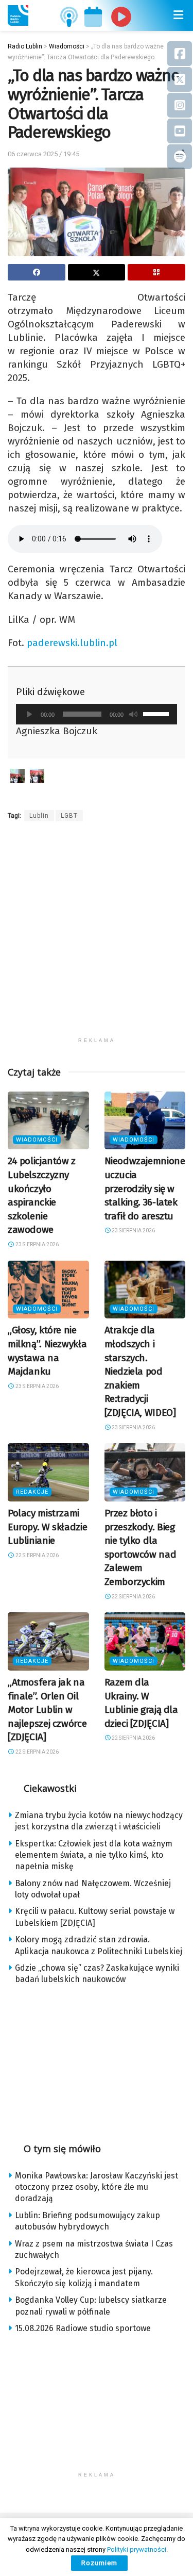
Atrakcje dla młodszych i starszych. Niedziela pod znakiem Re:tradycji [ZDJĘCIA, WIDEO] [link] (140, 1371)
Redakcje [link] (32, 1492)
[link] (18, 15)
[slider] (157, 713)
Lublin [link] (39, 816)
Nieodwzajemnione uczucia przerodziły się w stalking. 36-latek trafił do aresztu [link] (145, 1188)
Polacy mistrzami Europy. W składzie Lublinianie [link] (47, 1527)
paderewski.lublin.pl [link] (72, 643)
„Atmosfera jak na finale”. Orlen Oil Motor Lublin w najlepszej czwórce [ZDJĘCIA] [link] (47, 1710)
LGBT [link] (69, 816)
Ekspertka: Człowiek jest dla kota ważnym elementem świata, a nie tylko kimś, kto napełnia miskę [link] (94, 1855)
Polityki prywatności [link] (137, 2549)
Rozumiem (99, 2563)
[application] (97, 714)
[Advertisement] (97, 936)
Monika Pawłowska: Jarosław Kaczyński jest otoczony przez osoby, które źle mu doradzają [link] (97, 2187)
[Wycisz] (133, 714)
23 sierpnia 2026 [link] (37, 1244)
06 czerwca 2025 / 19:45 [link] (43, 154)
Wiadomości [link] (37, 1140)
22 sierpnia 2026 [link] (37, 1555)
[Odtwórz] (29, 714)
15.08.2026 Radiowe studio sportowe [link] (83, 2328)
